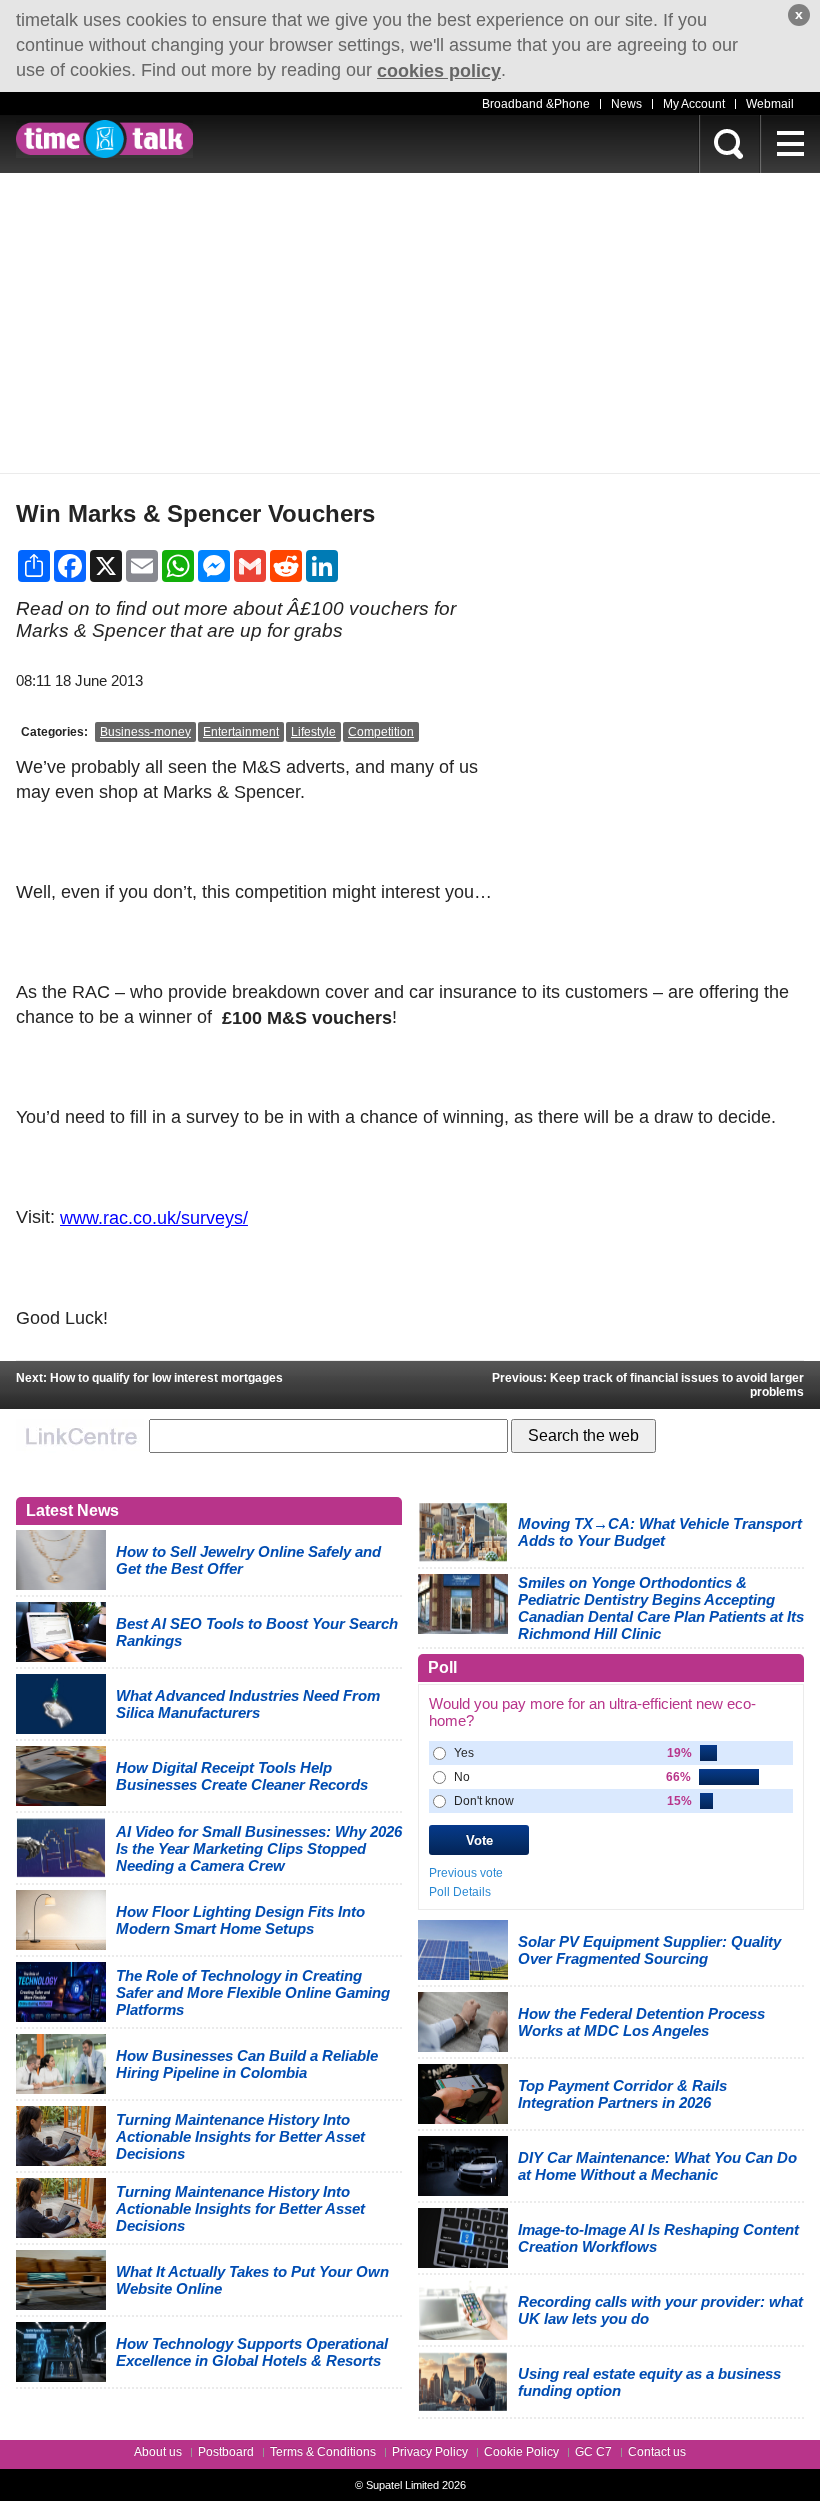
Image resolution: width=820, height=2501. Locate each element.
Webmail (770, 104)
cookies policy (439, 71)
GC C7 (593, 2452)
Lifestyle (313, 732)
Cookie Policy (521, 2452)
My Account (694, 104)
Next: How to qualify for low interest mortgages (149, 1378)
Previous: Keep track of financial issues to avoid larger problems (648, 1385)
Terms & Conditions (323, 2452)
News (626, 104)
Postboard (226, 2452)
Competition (381, 732)
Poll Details (460, 1892)
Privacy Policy (430, 2452)
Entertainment (241, 732)
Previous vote (466, 1873)
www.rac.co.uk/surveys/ (154, 1218)
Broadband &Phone (536, 104)
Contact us (657, 2452)
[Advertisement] (410, 323)
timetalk (104, 139)
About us (158, 2452)
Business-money (145, 732)
